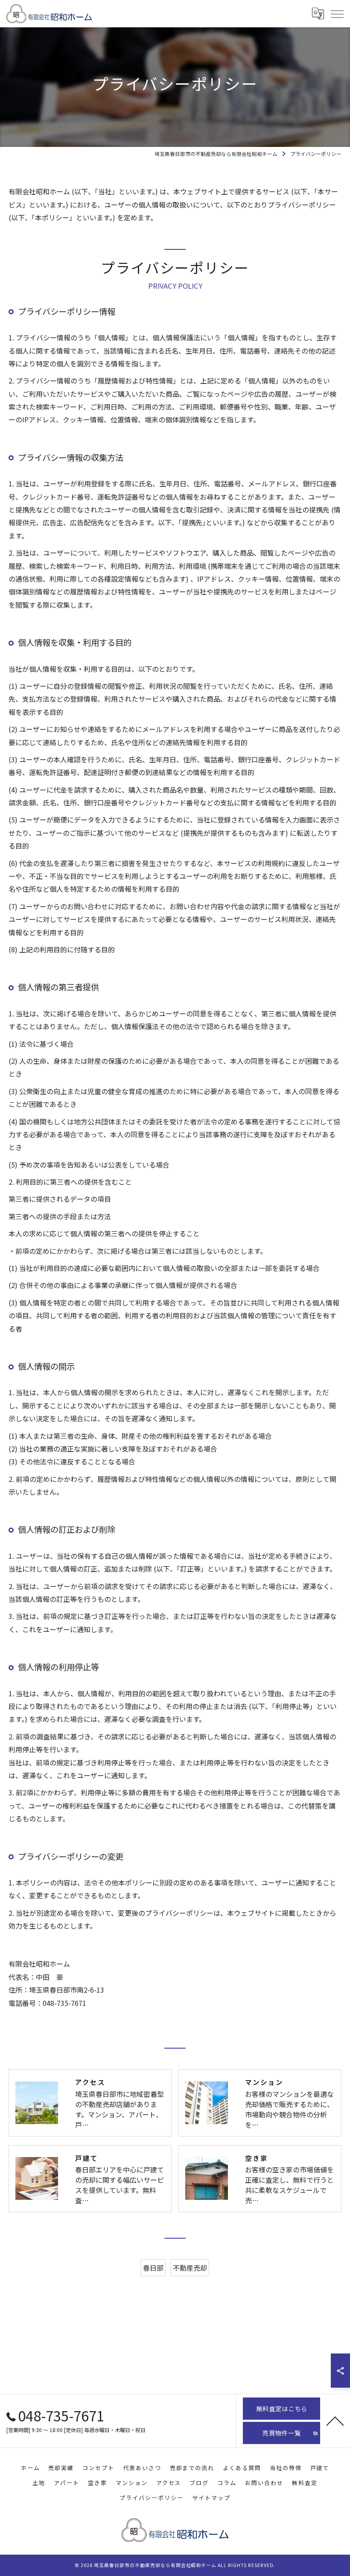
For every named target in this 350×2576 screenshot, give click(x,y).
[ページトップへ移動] (335, 2421)
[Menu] (337, 14)
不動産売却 (190, 2268)
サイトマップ (211, 2498)
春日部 (153, 2268)
